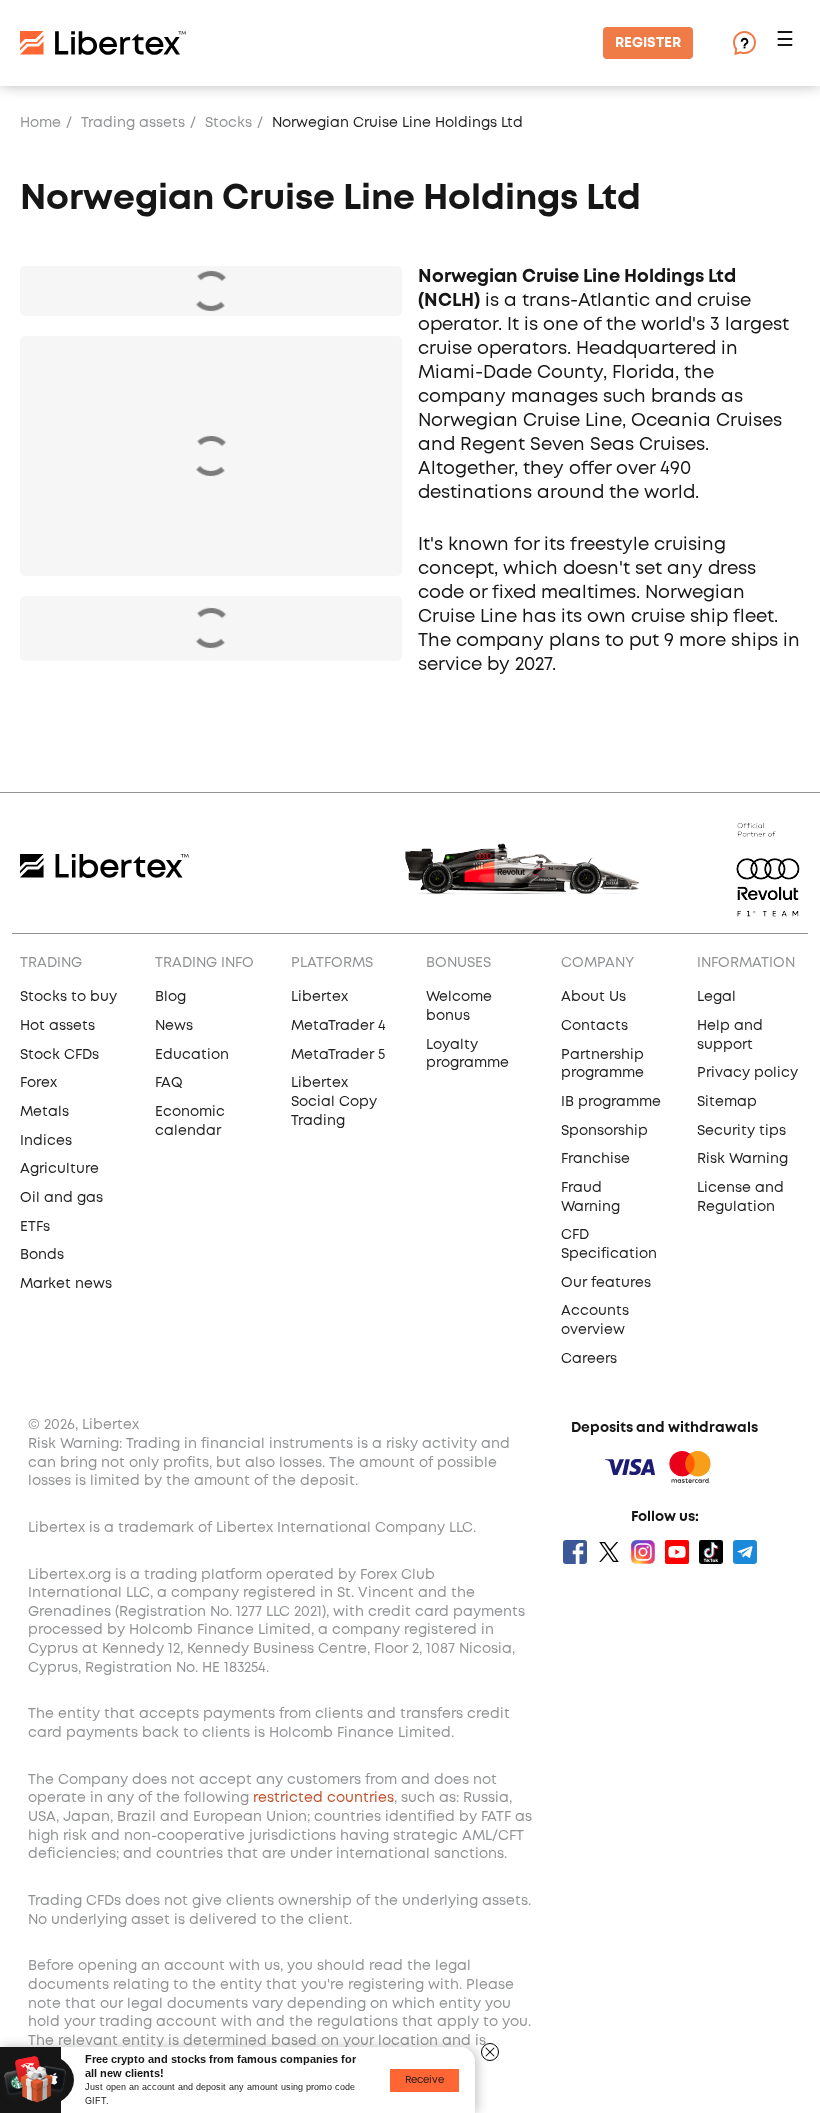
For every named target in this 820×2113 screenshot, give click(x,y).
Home (40, 123)
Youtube (677, 1552)
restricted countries (323, 1798)
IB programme (611, 1102)
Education (192, 1055)
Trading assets (133, 123)
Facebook (575, 1552)
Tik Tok (711, 1552)
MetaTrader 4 (338, 1026)
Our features (606, 1283)
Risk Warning (742, 1159)
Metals (44, 1112)
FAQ (169, 1083)
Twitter (609, 1552)
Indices (46, 1141)
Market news (66, 1284)
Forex (38, 1083)
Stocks (228, 123)
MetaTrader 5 (338, 1055)
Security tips (741, 1131)
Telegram (745, 1552)
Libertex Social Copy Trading (334, 1101)
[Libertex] (103, 43)
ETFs (35, 1227)
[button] (788, 43)
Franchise (595, 1159)
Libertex (319, 997)
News (174, 1026)
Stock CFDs (59, 1055)
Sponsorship (604, 1131)
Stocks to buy (68, 997)
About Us (593, 997)
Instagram (643, 1552)
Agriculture (59, 1169)
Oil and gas (61, 1198)
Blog (170, 997)
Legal (716, 997)
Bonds (42, 1255)
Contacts (594, 1026)
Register (648, 43)
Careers (589, 1359)
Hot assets (57, 1026)
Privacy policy (747, 1073)
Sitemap (727, 1102)
